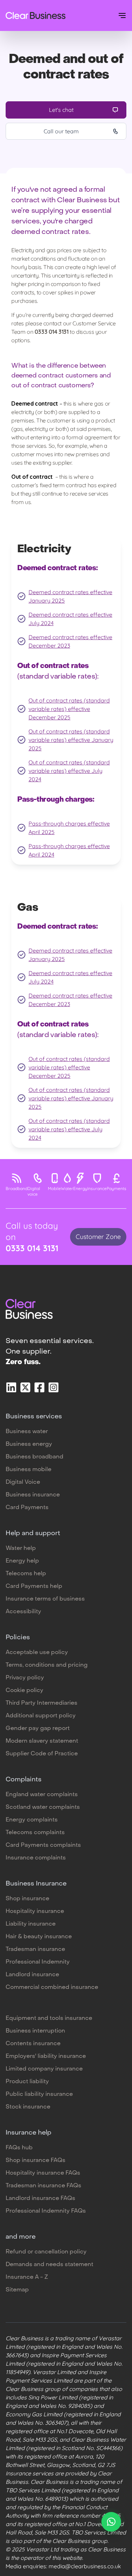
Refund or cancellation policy (46, 2252)
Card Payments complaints (43, 1845)
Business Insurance (36, 1884)
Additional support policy (41, 1716)
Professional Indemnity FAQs (46, 2211)
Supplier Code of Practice (42, 1754)
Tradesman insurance (35, 1950)
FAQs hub (19, 2148)
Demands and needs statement (49, 2265)
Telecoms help (26, 1574)
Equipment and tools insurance (49, 2018)
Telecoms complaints (35, 1833)
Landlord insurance (32, 1975)
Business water (27, 1432)
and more (21, 2237)
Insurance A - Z (27, 2277)
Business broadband (34, 1457)
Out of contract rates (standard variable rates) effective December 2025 (69, 709)
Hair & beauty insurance (39, 1937)
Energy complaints (32, 1820)
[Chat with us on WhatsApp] (111, 2522)
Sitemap (17, 2290)
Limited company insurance (44, 2069)
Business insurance (33, 1495)
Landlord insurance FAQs (40, 2199)
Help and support (33, 1534)
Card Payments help (34, 1586)
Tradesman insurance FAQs (43, 2186)
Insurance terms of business (45, 1599)
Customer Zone (98, 1237)
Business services (34, 1417)
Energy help (22, 1561)
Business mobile (29, 1470)
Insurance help (29, 2133)
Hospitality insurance (35, 1912)
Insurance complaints (36, 1858)
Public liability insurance (39, 2094)
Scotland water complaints (43, 1807)
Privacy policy (25, 1678)
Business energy (29, 1444)
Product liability (27, 2082)
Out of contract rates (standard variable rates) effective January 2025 (71, 740)
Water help (21, 1548)
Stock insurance (28, 2107)
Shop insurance (27, 1899)
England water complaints (42, 1795)
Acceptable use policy (37, 1653)
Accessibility (23, 1612)
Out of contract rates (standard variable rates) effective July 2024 (69, 771)
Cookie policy (24, 1691)
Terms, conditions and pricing (47, 1665)
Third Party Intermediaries (42, 1703)
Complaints (24, 1780)
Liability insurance (31, 1924)
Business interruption (35, 2031)
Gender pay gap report (38, 1729)
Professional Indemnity (38, 1962)
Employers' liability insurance (46, 2056)
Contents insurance (33, 2044)
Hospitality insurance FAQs (43, 2173)
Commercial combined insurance (52, 1987)
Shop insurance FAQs (36, 2161)
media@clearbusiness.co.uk (85, 2566)
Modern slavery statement (42, 1741)
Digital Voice (23, 1482)
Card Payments (27, 1508)
